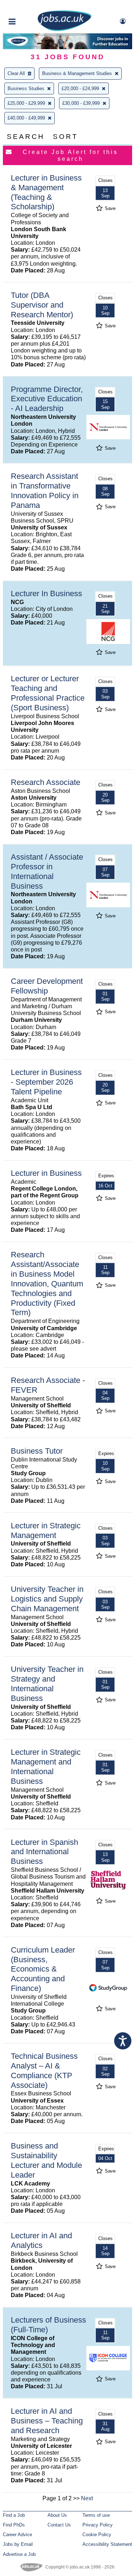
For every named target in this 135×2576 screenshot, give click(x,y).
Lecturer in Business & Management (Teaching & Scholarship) (46, 192)
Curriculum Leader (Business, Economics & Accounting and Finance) (43, 1969)
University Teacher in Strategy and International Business (47, 1684)
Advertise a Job (19, 2554)
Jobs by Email (18, 2544)
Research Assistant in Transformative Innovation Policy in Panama (45, 491)
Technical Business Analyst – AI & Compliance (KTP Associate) (44, 2071)
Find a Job (14, 2515)
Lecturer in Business (46, 1173)
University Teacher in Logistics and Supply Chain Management (47, 1599)
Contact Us (59, 2525)
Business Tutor (37, 1451)
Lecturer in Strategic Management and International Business (46, 1767)
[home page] (64, 30)
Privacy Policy (98, 2525)
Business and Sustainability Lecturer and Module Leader (46, 2160)
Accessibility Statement (107, 2544)
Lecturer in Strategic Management (46, 1530)
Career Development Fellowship (47, 986)
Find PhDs (14, 2525)
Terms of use (96, 2515)
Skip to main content (29, 6)
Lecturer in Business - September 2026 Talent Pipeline (46, 1082)
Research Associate (46, 782)
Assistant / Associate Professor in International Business (47, 871)
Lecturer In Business (46, 593)
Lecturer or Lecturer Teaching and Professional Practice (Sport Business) (48, 693)
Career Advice (17, 2535)
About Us (57, 2515)
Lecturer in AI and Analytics (41, 2240)
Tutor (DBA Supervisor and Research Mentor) (42, 305)
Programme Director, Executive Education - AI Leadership (47, 399)
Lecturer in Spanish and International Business (44, 1852)
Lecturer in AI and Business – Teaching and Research (47, 2421)
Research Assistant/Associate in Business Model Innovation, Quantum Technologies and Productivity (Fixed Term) (47, 1284)
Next (87, 2498)
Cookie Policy (97, 2535)
